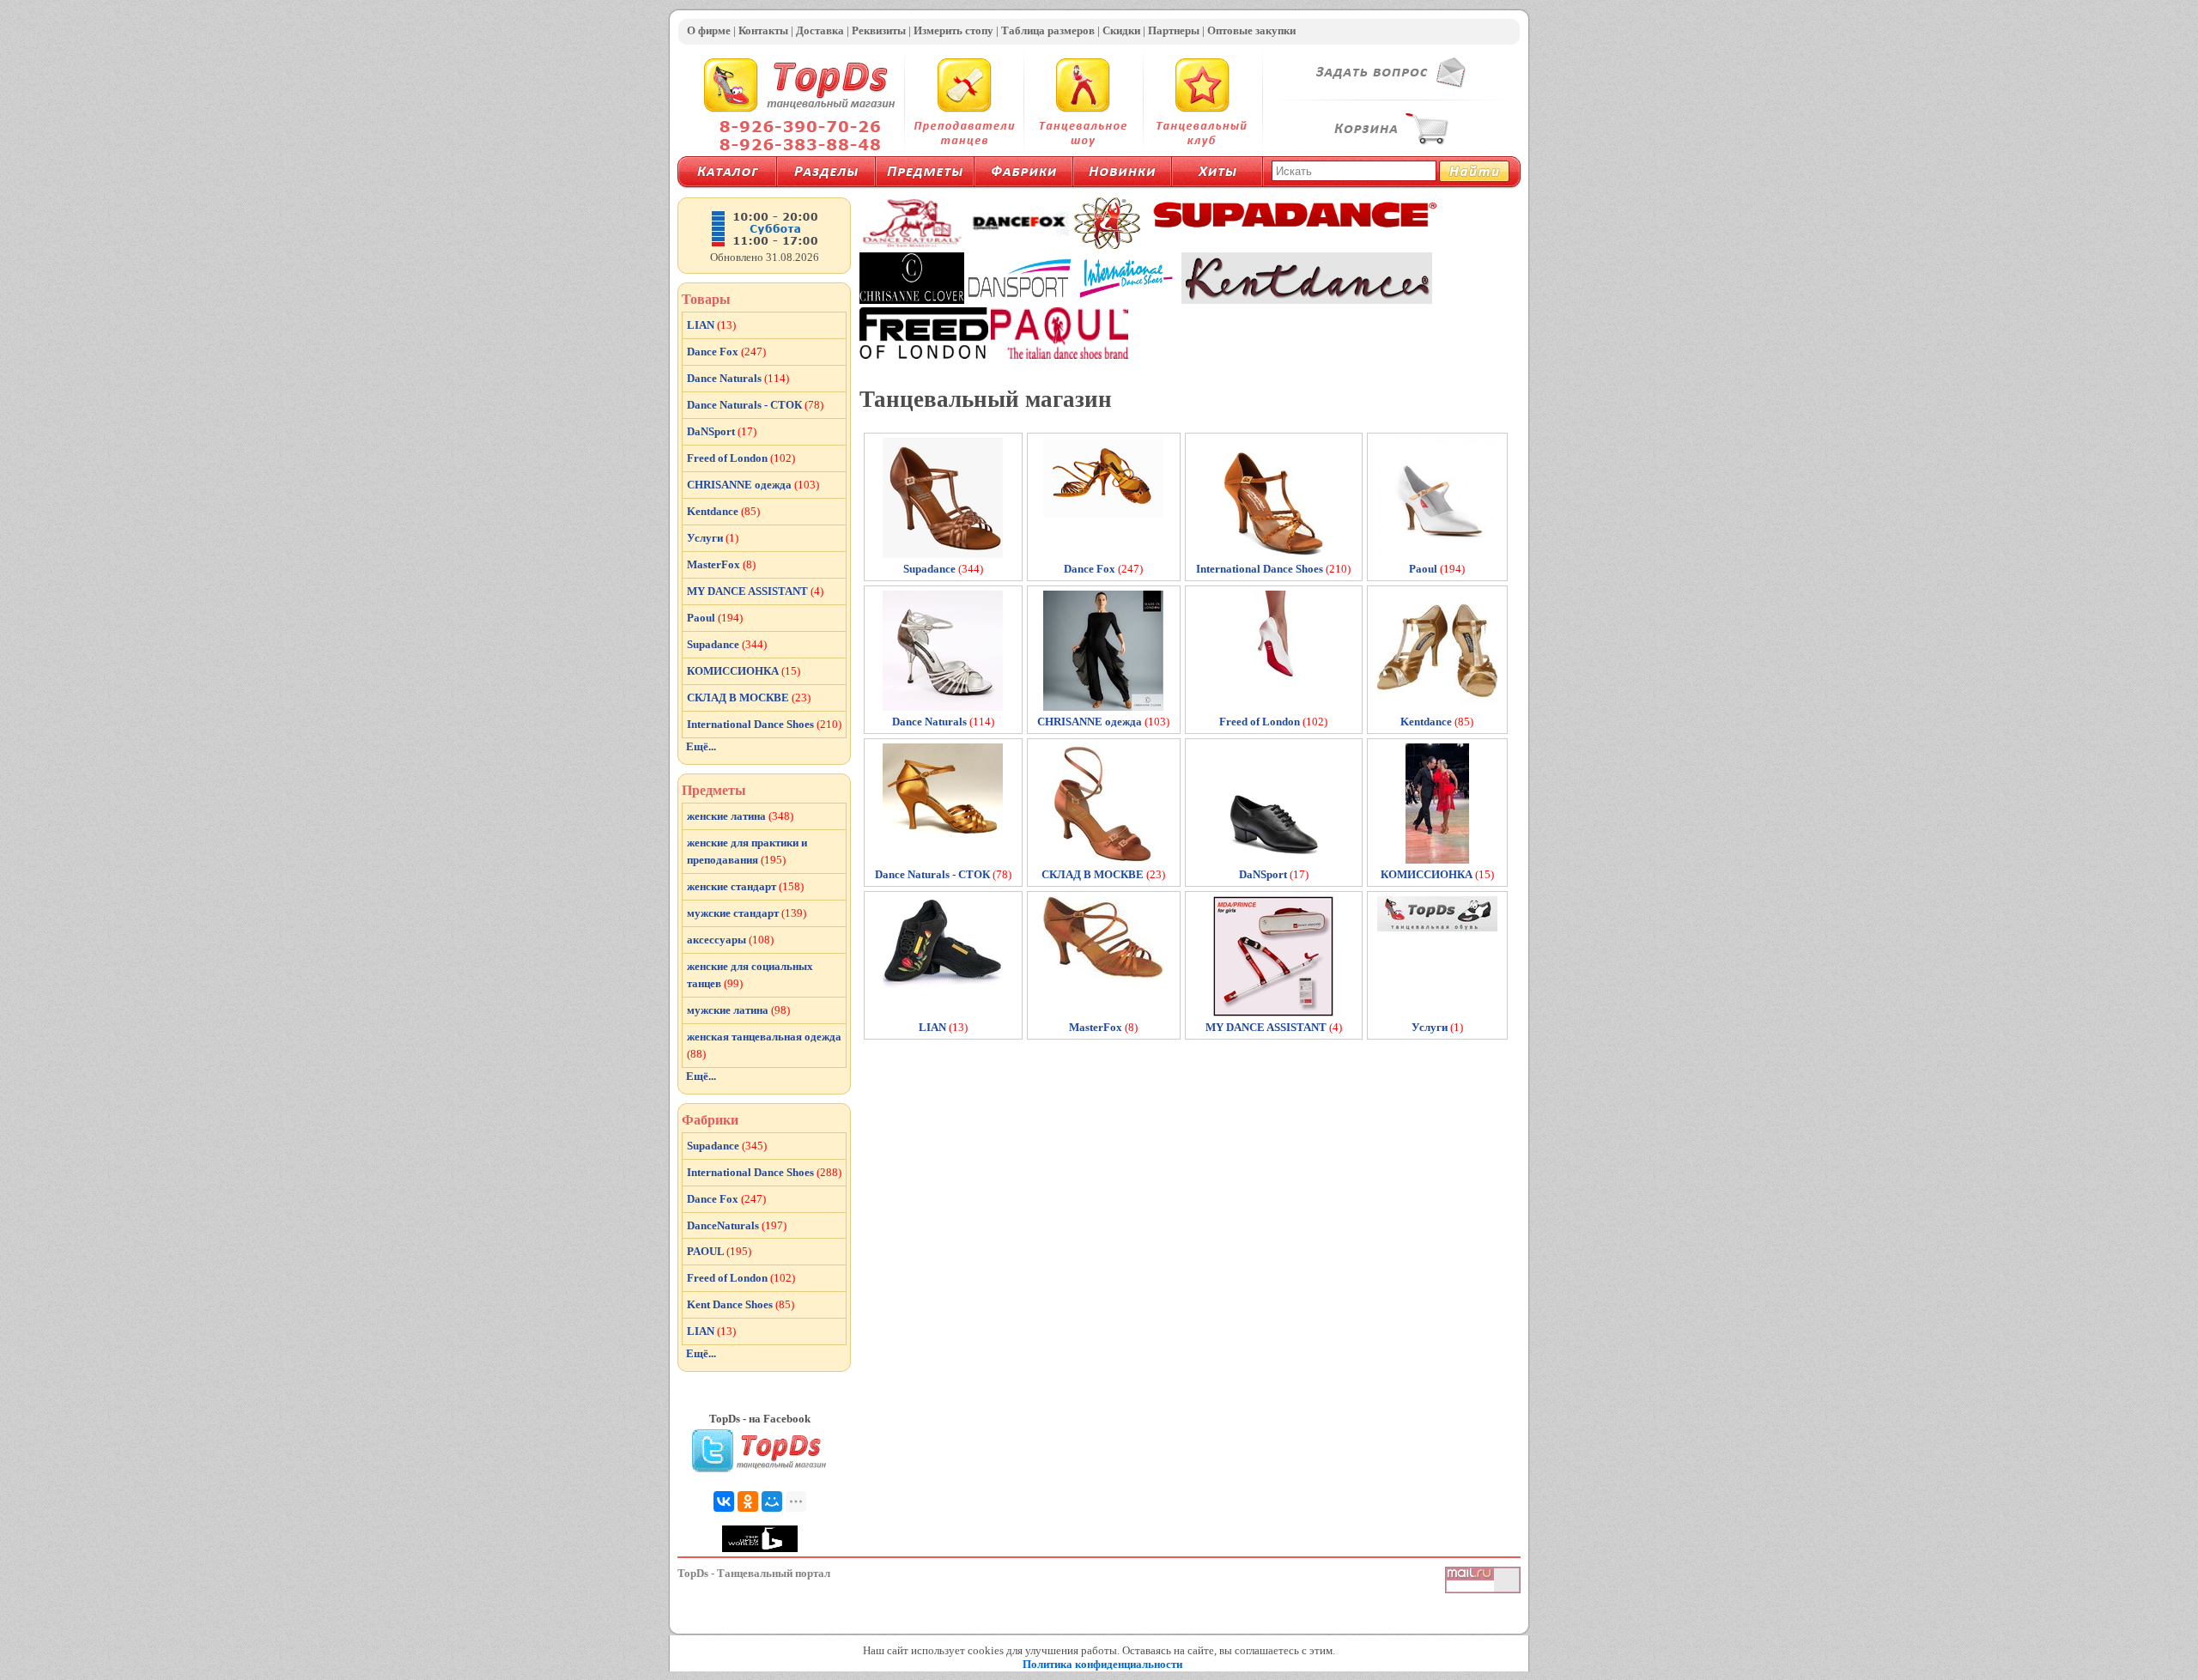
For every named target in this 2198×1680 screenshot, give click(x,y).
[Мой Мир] (772, 1501)
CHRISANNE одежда (753, 485)
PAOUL (719, 1251)
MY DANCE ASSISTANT (755, 591)
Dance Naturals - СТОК (755, 405)
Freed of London (741, 458)
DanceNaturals (737, 1225)
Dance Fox (726, 352)
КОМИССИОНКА (744, 671)
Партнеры (1174, 30)
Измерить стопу (953, 30)
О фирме (709, 30)
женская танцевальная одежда (764, 1045)
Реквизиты (879, 30)
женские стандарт (745, 886)
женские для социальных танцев (750, 975)
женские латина (740, 816)
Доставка (820, 30)
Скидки (1121, 30)
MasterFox (721, 564)
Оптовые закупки (1251, 30)
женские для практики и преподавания (747, 851)
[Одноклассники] (748, 1501)
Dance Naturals (738, 378)
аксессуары (730, 940)
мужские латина (738, 1010)
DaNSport (722, 431)
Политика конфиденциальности (1102, 1664)
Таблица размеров (1048, 30)
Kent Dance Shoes (741, 1304)
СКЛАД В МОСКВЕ (749, 697)
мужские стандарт (747, 913)
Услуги (713, 538)
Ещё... (701, 746)
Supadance (727, 644)
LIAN (711, 325)
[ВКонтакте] (724, 1501)
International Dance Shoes (764, 724)
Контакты (763, 30)
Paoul (715, 618)
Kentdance (723, 511)
